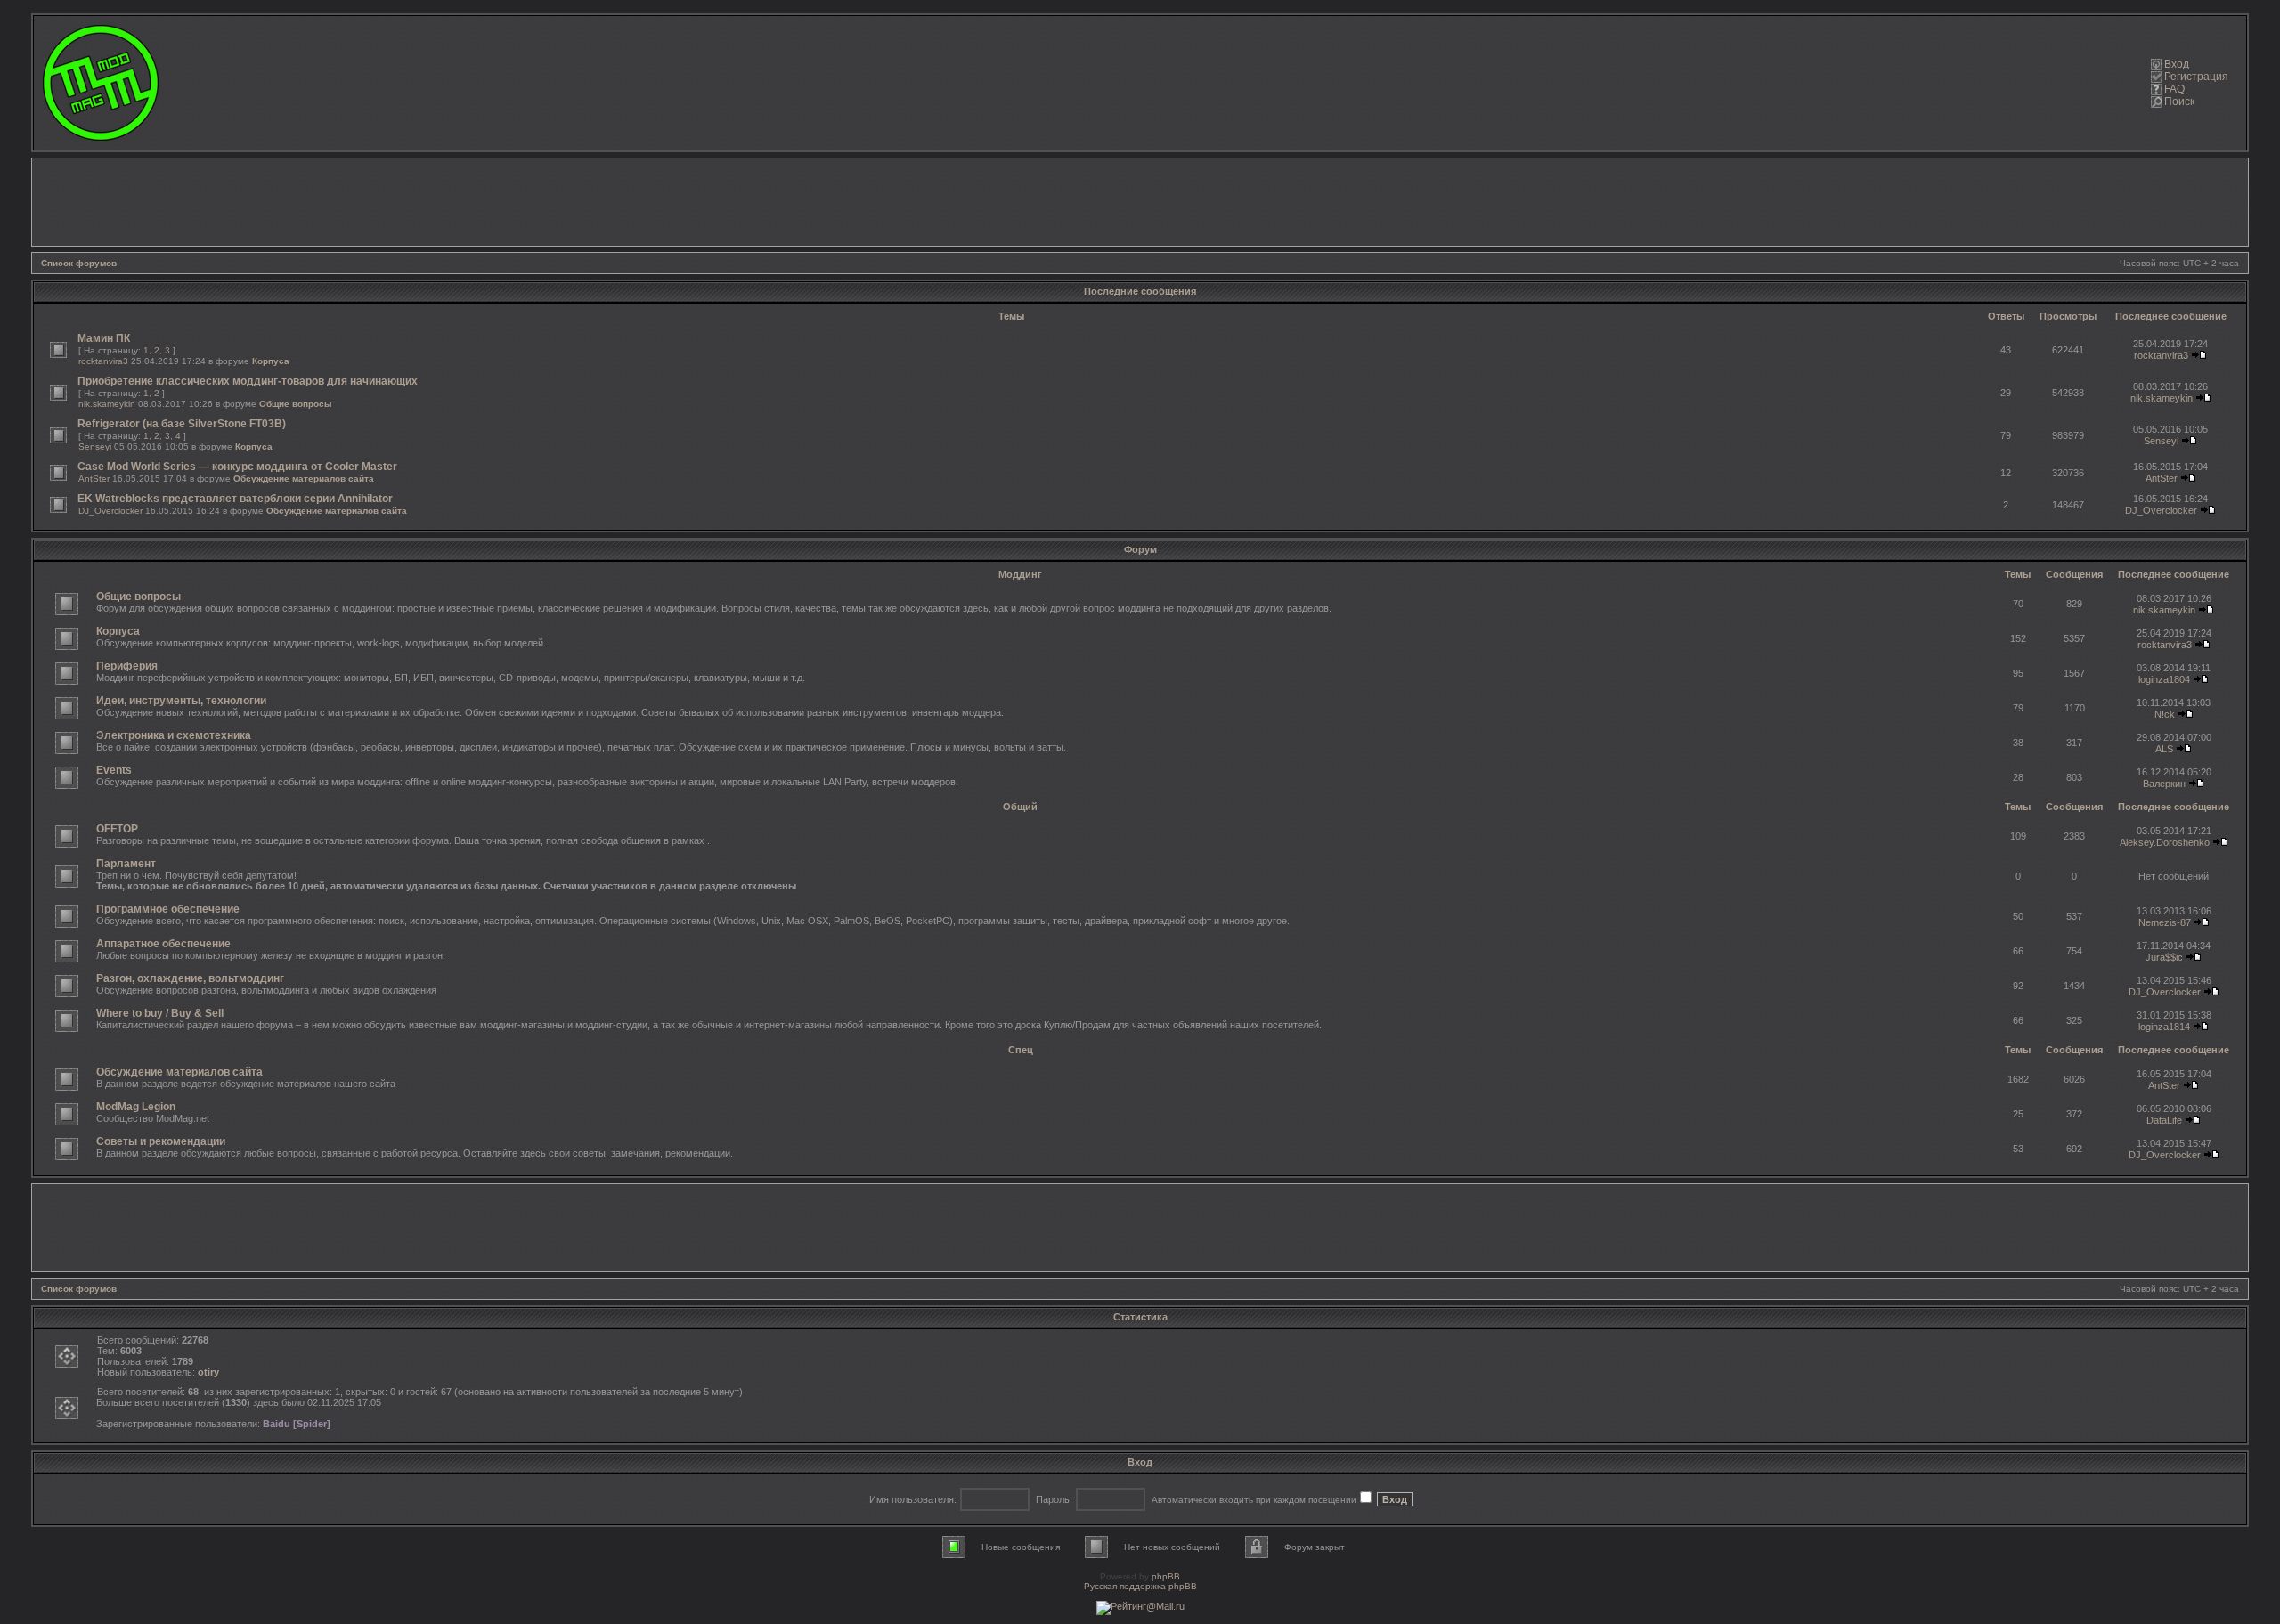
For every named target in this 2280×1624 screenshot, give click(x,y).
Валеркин (2164, 784)
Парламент (126, 864)
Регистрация (2196, 77)
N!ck (2165, 714)
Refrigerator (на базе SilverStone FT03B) (182, 424)
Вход (2177, 64)
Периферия (127, 666)
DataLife (2164, 1120)
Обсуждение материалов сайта (304, 479)
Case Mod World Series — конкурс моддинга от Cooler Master (237, 467)
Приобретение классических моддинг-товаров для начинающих (248, 381)
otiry (208, 1372)
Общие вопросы (296, 404)
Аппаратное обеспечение (163, 944)
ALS (2164, 749)
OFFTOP (117, 829)
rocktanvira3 (103, 361)
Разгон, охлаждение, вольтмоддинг (190, 978)
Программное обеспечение (168, 909)
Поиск (2179, 101)
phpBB (1166, 1576)
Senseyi (95, 447)
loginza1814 (2164, 1027)
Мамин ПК (104, 338)
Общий (1020, 807)
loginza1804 (2164, 679)
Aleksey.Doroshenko (2165, 842)
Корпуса (271, 361)
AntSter (94, 479)
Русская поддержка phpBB (1140, 1586)
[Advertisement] (1140, 202)
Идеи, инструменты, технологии (181, 701)
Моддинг (1020, 574)
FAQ (2174, 89)
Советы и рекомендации (161, 1141)
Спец (1021, 1050)
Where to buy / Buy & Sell (160, 1013)
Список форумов (79, 263)
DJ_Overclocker (110, 511)
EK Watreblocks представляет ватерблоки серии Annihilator (235, 499)
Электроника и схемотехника (174, 735)
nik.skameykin (107, 404)
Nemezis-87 (2165, 922)
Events (114, 770)
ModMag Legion (136, 1107)
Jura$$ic (2164, 957)
